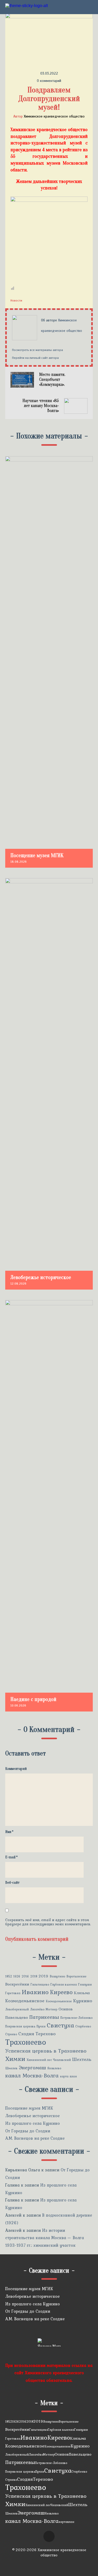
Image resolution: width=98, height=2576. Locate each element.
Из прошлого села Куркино (33, 2123)
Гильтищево (40, 1984)
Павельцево (17, 2017)
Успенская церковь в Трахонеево (46, 2051)
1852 (9, 1976)
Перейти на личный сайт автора (35, 358)
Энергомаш (32, 2068)
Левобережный (17, 2009)
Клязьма (82, 1993)
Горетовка (13, 1993)
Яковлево (54, 2068)
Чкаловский (62, 2060)
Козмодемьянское (25, 2001)
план (73, 2076)
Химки (15, 2059)
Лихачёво (37, 2009)
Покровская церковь (20, 2026)
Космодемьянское (59, 2001)
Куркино (83, 2001)
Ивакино (35, 1992)
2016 (25, 1976)
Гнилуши (85, 1984)
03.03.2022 (49, 73)
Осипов (66, 2009)
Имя (9, 1832)
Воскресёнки (17, 1984)
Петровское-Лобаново (76, 2018)
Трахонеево (26, 2042)
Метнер (51, 2009)
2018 (34, 1976)
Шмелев (11, 2068)
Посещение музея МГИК (29, 2108)
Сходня (26, 2034)
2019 (44, 1976)
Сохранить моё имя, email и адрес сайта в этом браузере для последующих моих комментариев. (48, 1922)
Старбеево (83, 2026)
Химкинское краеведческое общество (54, 116)
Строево (11, 2034)
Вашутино (57, 1976)
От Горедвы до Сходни (28, 2131)
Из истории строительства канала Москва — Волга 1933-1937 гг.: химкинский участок (45, 2238)
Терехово (46, 2034)
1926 (17, 1976)
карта (64, 2076)
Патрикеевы (44, 2017)
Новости (16, 300)
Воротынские (76, 1976)
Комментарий (16, 1769)
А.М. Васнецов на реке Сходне (35, 2138)
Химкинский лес (39, 2060)
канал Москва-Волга (32, 2076)
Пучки (41, 2026)
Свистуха (60, 2025)
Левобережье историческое (32, 2116)
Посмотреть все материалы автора (38, 350)
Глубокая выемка (64, 1984)
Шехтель (82, 2059)
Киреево (61, 1992)
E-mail (11, 1857)
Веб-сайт (12, 1883)
